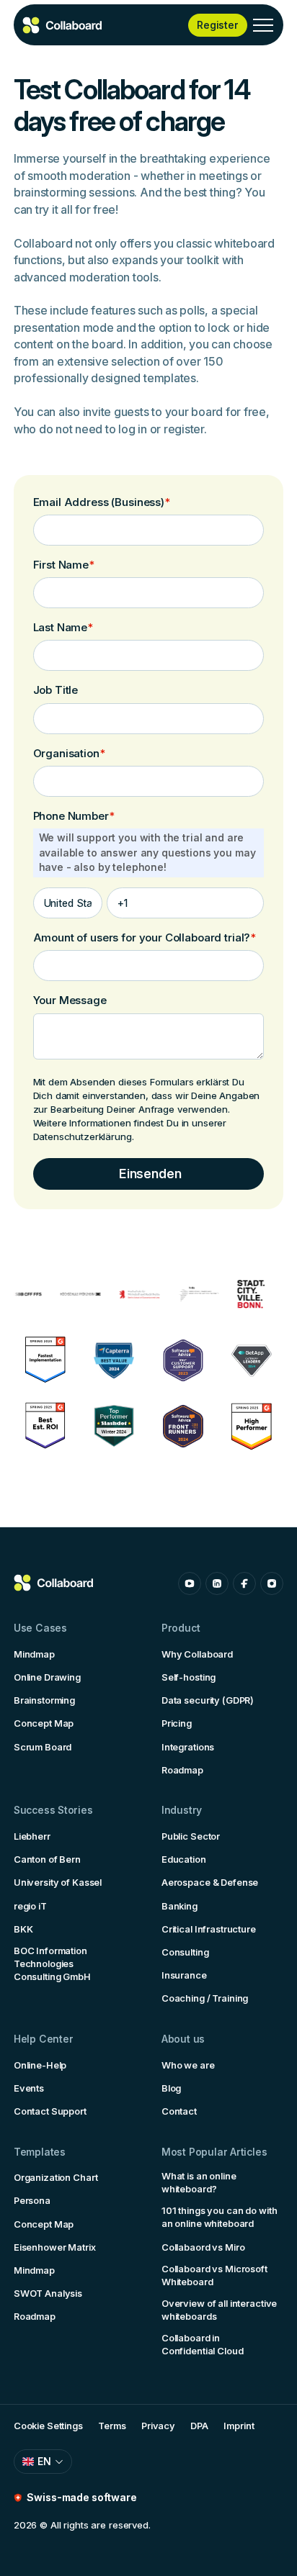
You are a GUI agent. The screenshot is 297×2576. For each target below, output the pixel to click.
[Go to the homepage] (54, 1583)
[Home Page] (63, 25)
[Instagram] (272, 1583)
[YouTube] (190, 1583)
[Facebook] (244, 1583)
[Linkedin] (217, 1583)
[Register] (217, 25)
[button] (263, 25)
